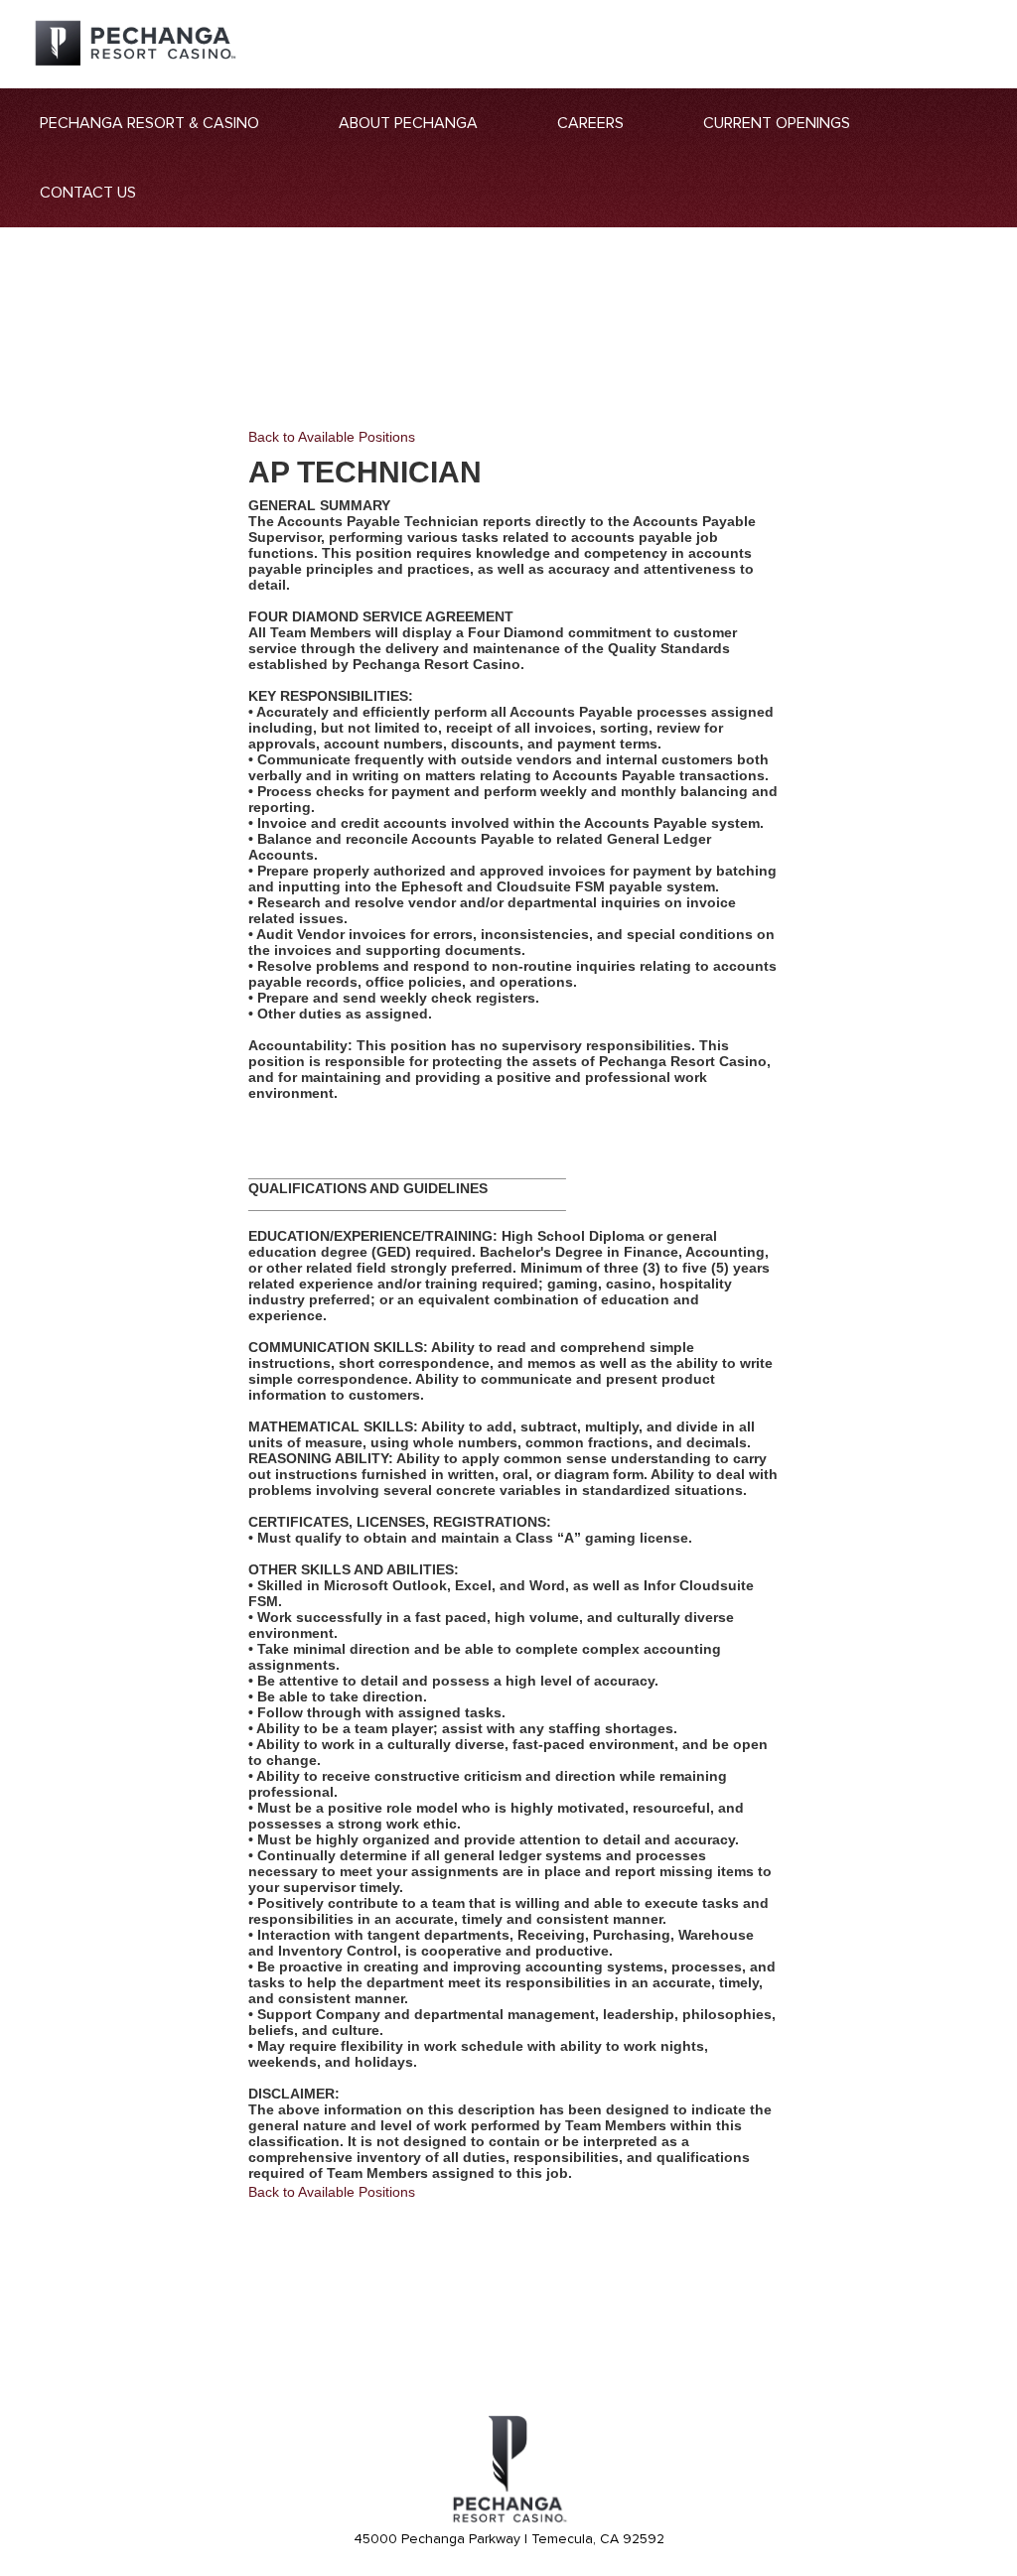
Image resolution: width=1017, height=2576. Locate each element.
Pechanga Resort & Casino (149, 123)
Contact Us (88, 193)
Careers (590, 123)
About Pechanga (408, 123)
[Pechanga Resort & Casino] (508, 2519)
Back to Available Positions (332, 437)
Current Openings (777, 123)
